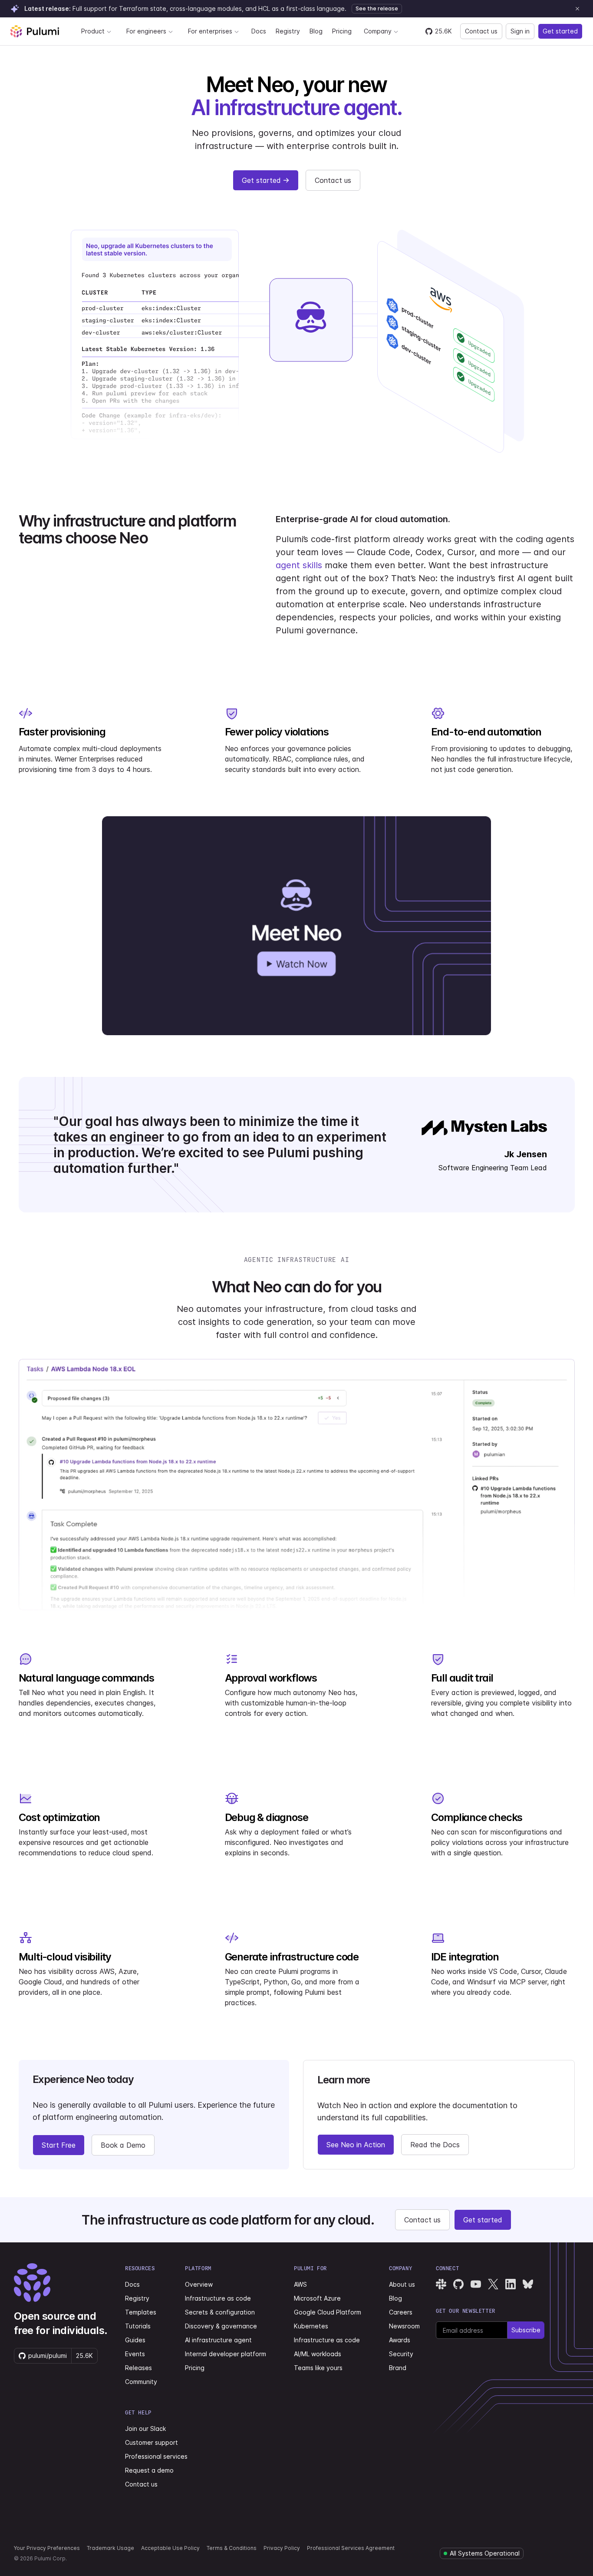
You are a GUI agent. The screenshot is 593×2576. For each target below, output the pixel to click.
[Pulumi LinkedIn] (511, 2284)
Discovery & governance (221, 2326)
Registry (288, 31)
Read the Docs (435, 2145)
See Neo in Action (356, 2145)
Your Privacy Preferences (47, 2548)
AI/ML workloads (318, 2354)
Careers (401, 2312)
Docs (259, 31)
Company (378, 31)
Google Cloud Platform (328, 2312)
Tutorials (138, 2326)
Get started (560, 31)
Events (135, 2354)
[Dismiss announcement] (577, 9)
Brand (398, 2368)
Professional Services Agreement (351, 2548)
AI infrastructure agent (218, 2340)
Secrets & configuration (220, 2312)
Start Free (59, 2145)
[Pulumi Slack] (441, 2284)
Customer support (152, 2442)
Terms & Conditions (232, 2548)
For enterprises (210, 31)
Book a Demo (123, 2145)
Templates (141, 2312)
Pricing (342, 31)
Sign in (520, 31)
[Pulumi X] (493, 2284)
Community (141, 2382)
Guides (135, 2340)
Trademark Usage (110, 2548)
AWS (300, 2284)
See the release (377, 8)
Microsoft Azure (317, 2298)
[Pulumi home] (35, 31)
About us (402, 2284)
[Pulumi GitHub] (458, 2284)
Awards (400, 2340)
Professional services (156, 2456)
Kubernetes (311, 2326)
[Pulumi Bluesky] (528, 2284)
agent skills (299, 565)
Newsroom (404, 2326)
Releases (138, 2368)
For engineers (146, 31)
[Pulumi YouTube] (476, 2284)
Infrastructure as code (218, 2298)
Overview (199, 2284)
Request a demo (149, 2470)
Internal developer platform (226, 2354)
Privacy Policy (282, 2548)
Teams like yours (318, 2368)
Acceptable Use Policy (170, 2548)
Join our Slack (145, 2429)
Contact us (481, 31)
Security (401, 2354)
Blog (316, 31)
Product (93, 31)
